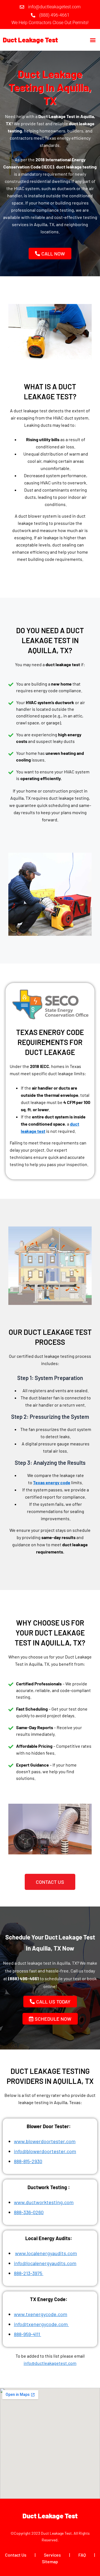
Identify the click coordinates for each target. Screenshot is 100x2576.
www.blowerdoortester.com (45, 2141)
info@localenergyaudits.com (45, 2263)
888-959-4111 (27, 2334)
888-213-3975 (29, 2273)
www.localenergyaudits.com (46, 2253)
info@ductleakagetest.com (50, 2363)
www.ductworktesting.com (44, 2202)
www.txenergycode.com (41, 2314)
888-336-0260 (29, 2212)
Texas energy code (52, 1482)
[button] (93, 40)
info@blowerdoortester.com (45, 2151)
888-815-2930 (28, 2161)
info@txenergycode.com (41, 2324)
